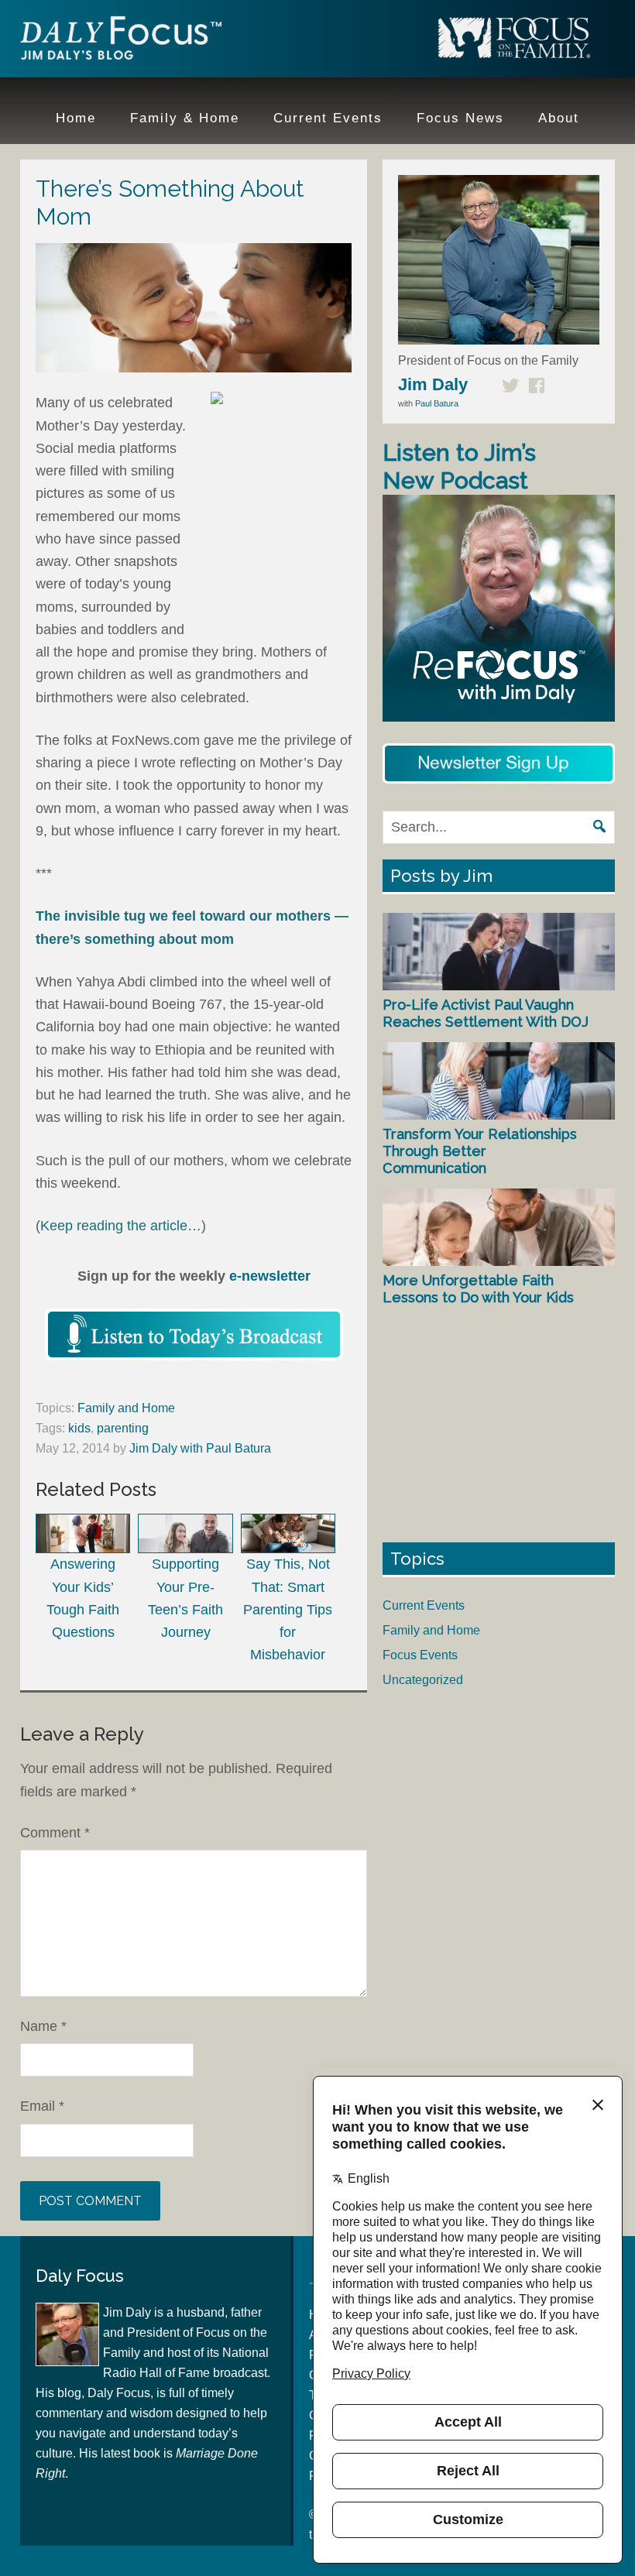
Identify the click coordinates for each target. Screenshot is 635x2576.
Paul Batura (437, 403)
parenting (123, 1428)
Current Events (424, 1605)
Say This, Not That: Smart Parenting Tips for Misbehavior (288, 1609)
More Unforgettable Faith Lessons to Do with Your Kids (478, 1289)
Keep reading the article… (121, 1226)
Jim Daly (121, 41)
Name (43, 2026)
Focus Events (420, 1655)
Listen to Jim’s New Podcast (459, 466)
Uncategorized (423, 1680)
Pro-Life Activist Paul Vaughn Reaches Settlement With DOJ (486, 1013)
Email (42, 2106)
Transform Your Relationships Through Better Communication (480, 1151)
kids (79, 1428)
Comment (55, 1833)
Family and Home (126, 1408)
